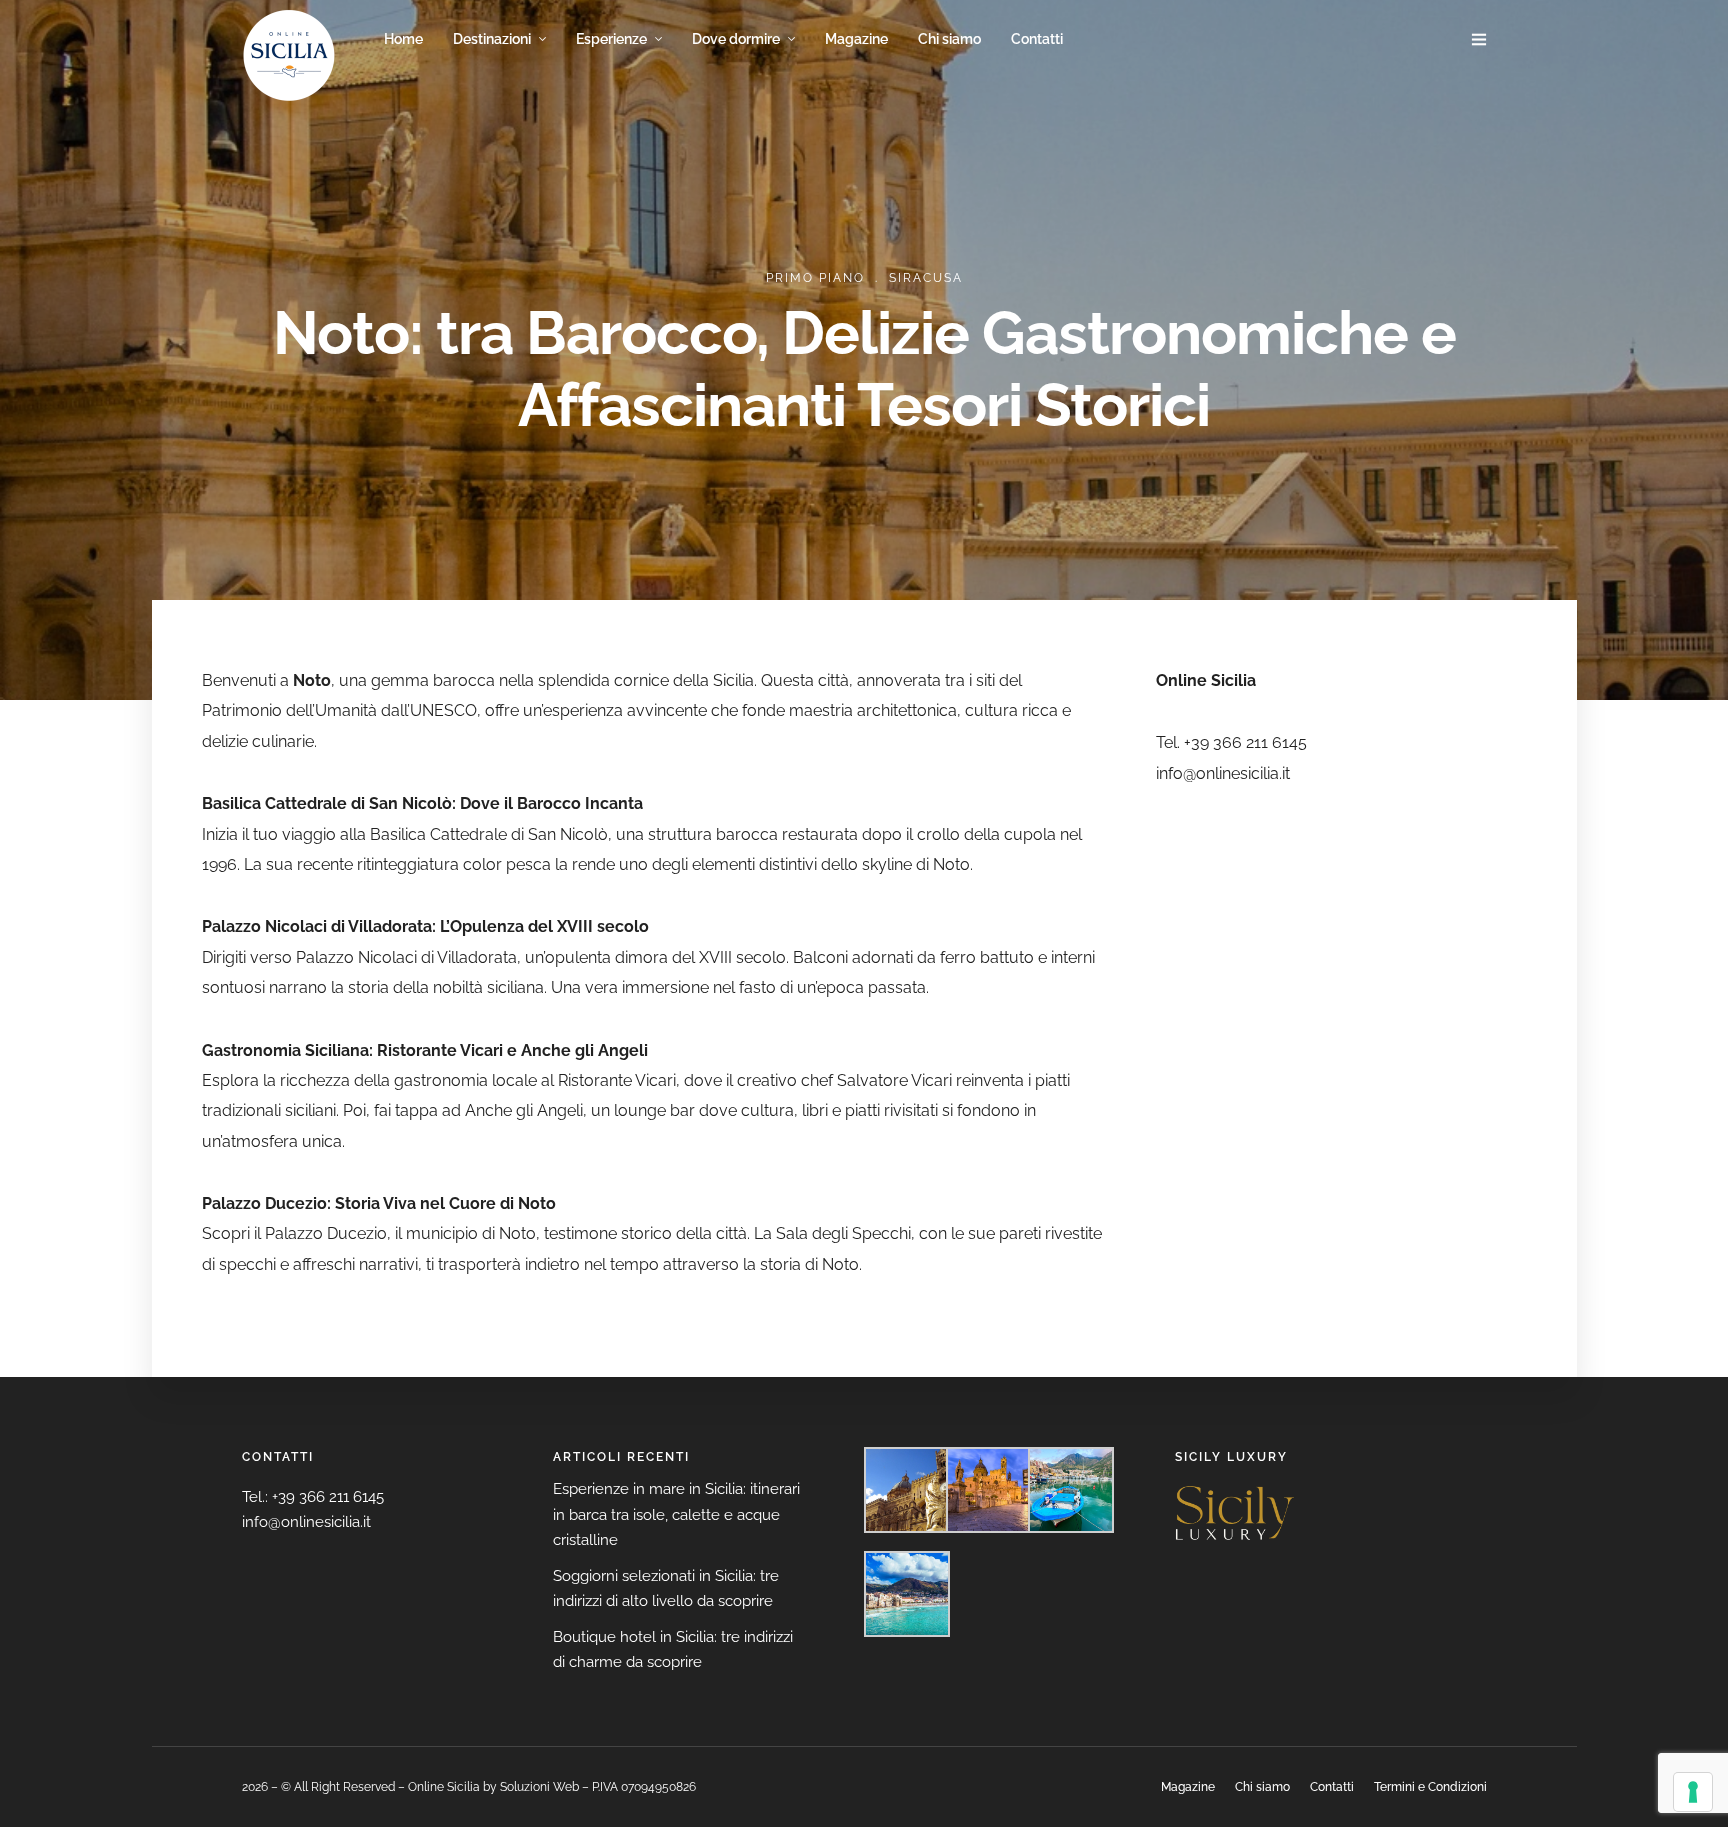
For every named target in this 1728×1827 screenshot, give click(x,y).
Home (403, 39)
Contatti (1037, 39)
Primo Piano (815, 278)
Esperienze (611, 39)
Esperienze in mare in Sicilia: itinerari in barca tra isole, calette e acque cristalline (676, 1514)
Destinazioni (492, 39)
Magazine (856, 39)
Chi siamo (949, 39)
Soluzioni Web (539, 1787)
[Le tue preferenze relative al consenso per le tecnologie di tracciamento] (1693, 1792)
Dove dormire (736, 39)
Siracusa (926, 278)
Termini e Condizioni (1430, 1787)
